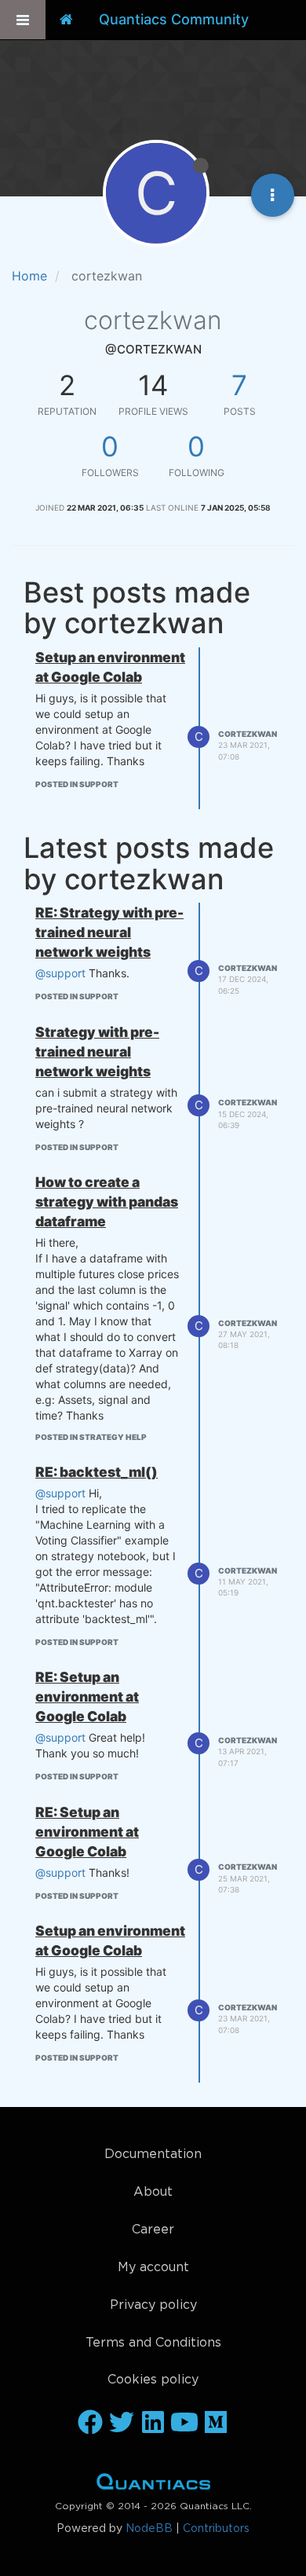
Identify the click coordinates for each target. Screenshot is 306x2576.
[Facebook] (90, 2424)
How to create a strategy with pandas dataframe (107, 1202)
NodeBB (149, 2529)
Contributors (216, 2529)
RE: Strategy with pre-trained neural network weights (109, 932)
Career (153, 2230)
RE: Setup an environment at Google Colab (87, 1697)
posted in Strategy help (91, 1437)
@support (60, 973)
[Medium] (216, 2424)
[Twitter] (122, 2424)
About (153, 2192)
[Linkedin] (153, 2424)
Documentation (153, 2155)
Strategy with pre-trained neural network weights (97, 1052)
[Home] (66, 20)
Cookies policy (153, 2380)
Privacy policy (153, 2305)
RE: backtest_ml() (97, 1472)
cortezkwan (248, 734)
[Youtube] (184, 2424)
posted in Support (77, 784)
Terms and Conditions (153, 2343)
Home (153, 2485)
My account (153, 2268)
